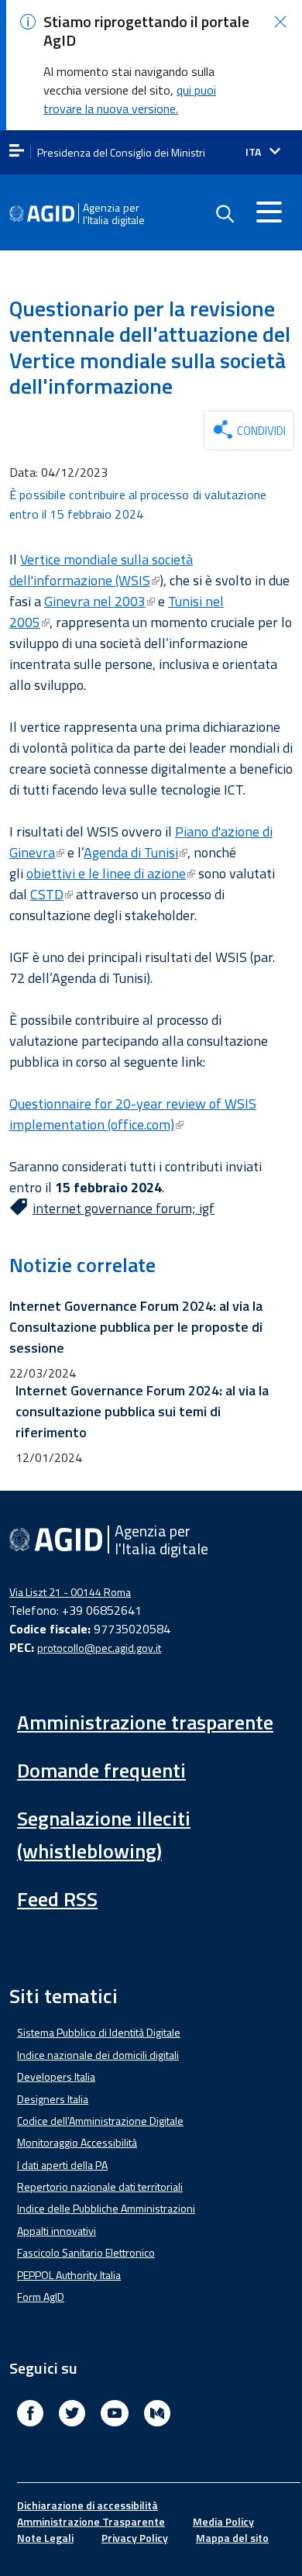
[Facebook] (30, 2415)
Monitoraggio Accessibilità (77, 2142)
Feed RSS (57, 1899)
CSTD (47, 894)
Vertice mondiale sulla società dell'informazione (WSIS (101, 570)
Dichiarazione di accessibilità (88, 2505)
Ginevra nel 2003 (95, 601)
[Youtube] (115, 2415)
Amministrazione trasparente (145, 1722)
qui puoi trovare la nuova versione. (130, 99)
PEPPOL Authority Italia (69, 2275)
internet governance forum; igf (124, 1208)
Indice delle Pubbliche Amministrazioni (106, 2208)
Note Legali (45, 2538)
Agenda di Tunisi (131, 852)
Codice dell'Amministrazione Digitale (100, 2121)
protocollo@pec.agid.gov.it (99, 1648)
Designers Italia (53, 2099)
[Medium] (157, 2415)
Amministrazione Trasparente (91, 2521)
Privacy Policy (135, 2538)
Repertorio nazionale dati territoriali (100, 2186)
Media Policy (223, 2521)
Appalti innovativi (57, 2231)
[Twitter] (72, 2415)
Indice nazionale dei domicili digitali (98, 2055)
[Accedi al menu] (269, 212)
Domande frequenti (101, 1770)
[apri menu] (17, 152)
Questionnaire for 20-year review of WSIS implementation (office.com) (133, 1114)
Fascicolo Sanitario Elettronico (86, 2252)
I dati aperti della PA (62, 2165)
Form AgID (41, 2297)
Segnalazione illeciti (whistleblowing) (104, 1835)
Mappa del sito (232, 2538)
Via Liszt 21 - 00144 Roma (70, 1592)
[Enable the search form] (225, 214)
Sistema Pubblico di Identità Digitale (99, 2032)
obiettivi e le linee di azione (106, 873)
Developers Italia (56, 2076)
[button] (280, 22)
